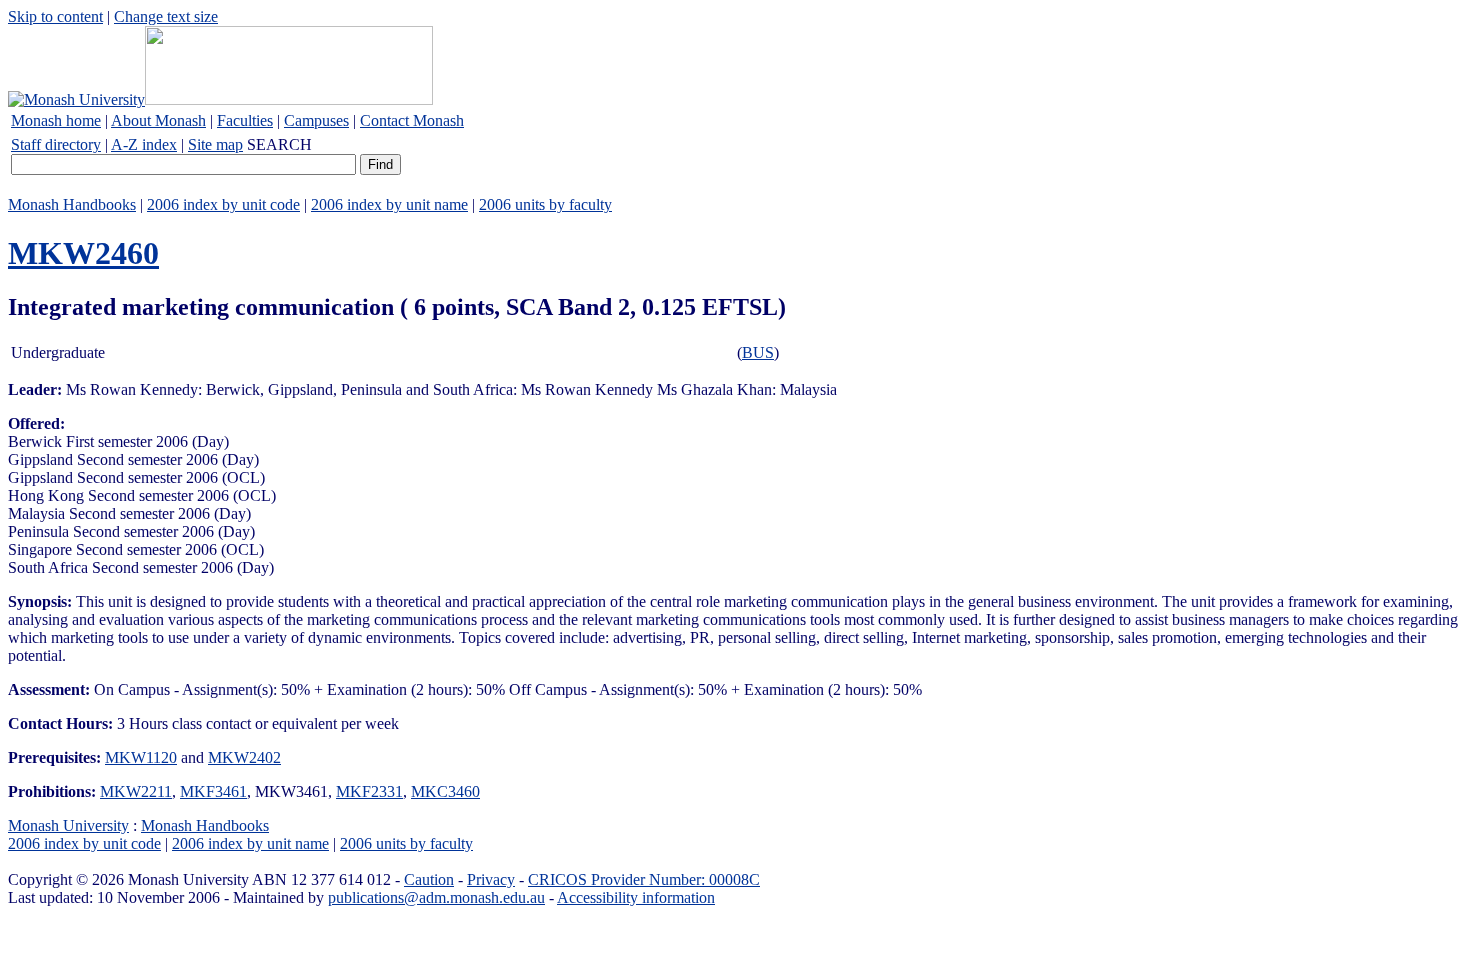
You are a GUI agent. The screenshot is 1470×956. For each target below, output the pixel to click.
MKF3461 (213, 791)
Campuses (316, 120)
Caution (429, 879)
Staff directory (56, 144)
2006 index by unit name (389, 204)
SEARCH (279, 144)
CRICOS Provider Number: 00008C (644, 879)
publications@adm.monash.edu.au (436, 897)
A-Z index (144, 144)
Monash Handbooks (72, 204)
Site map (215, 144)
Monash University (68, 825)
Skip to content (55, 16)
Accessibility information (636, 897)
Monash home (56, 120)
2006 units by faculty (545, 204)
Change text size (166, 16)
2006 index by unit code (223, 204)
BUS (758, 352)
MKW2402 (244, 757)
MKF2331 (369, 791)
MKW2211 (136, 791)
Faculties (245, 120)
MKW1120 (141, 757)
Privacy (491, 879)
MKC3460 (445, 791)
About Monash (158, 120)
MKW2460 (83, 253)
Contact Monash (412, 120)
